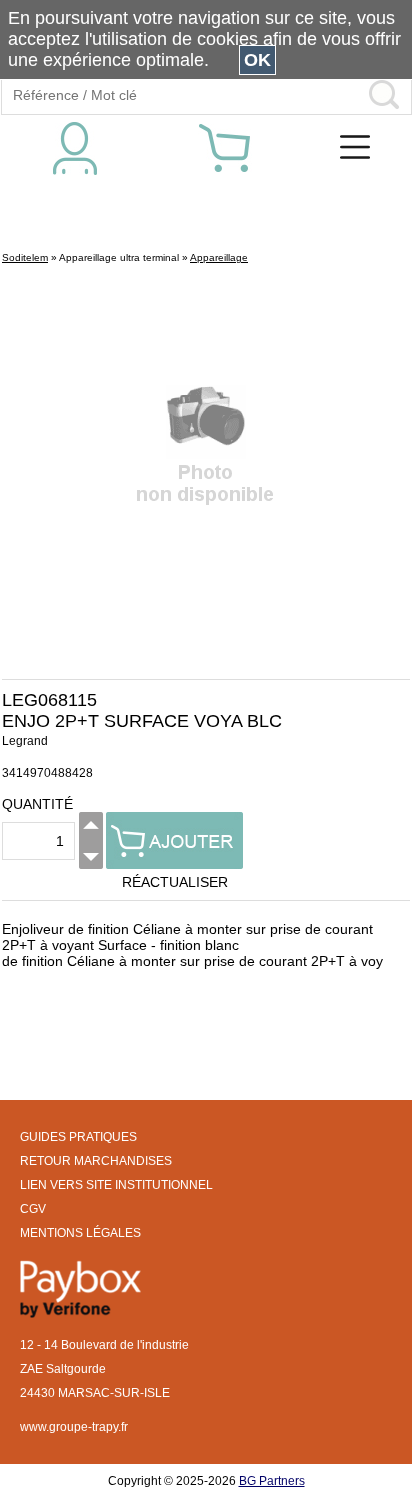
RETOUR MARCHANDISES (96, 1161)
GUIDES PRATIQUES (78, 1137)
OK (257, 60)
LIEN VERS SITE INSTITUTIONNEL (116, 1185)
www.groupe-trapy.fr (74, 1427)
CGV (33, 1209)
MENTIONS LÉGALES (80, 1233)
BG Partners (272, 1481)
